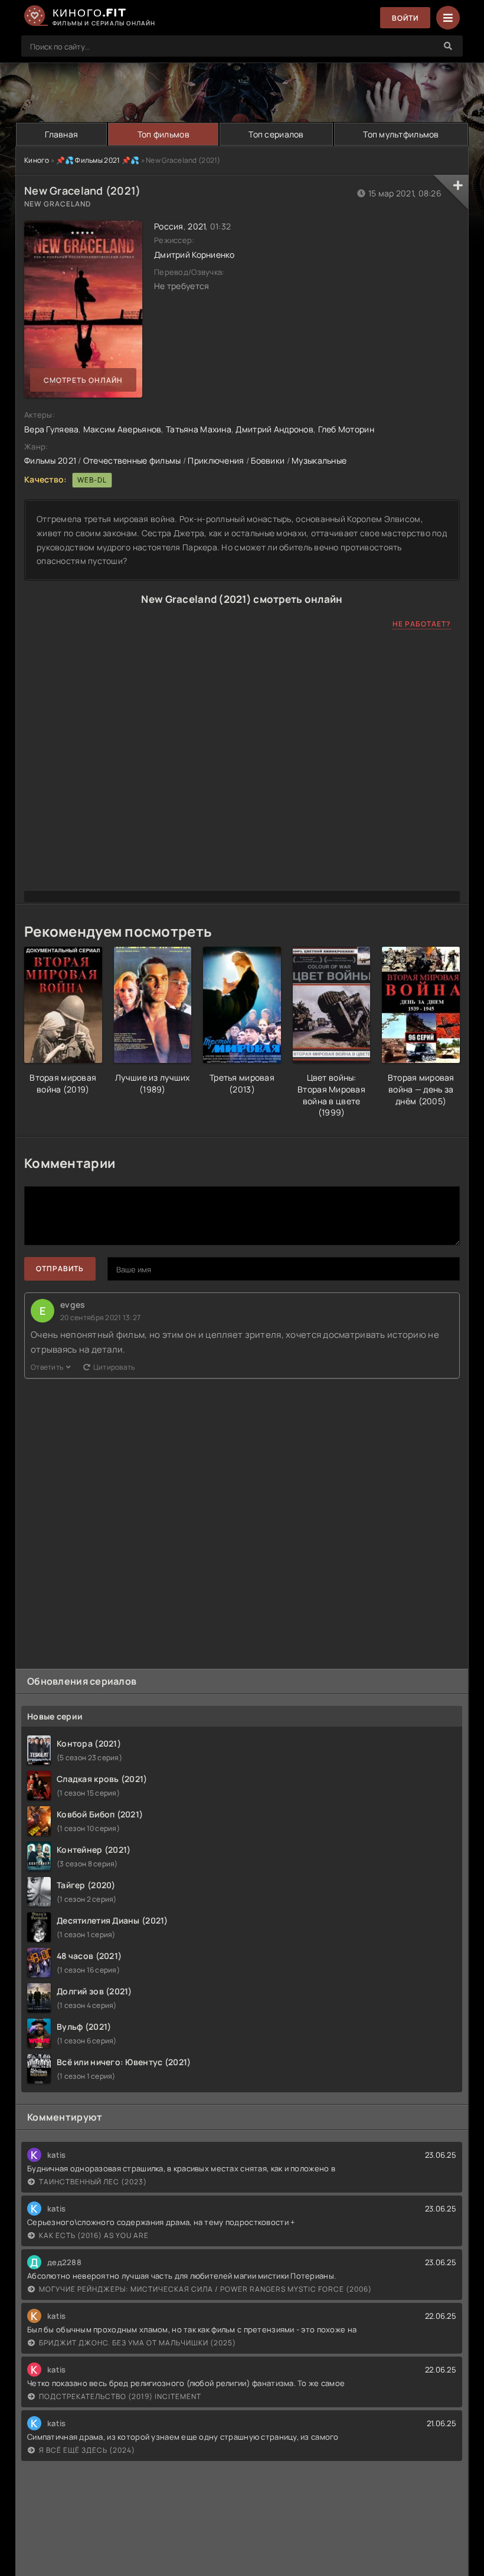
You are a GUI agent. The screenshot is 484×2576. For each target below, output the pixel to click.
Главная (61, 134)
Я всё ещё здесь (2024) (87, 2450)
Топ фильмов (163, 134)
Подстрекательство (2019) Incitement (120, 2396)
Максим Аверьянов (122, 429)
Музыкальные (319, 460)
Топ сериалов (276, 134)
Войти (405, 18)
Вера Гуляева (51, 429)
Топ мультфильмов (401, 134)
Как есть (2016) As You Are (94, 2235)
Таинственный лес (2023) (93, 2182)
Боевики (268, 460)
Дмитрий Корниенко (194, 255)
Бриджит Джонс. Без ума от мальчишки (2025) (138, 2343)
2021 (197, 226)
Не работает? (422, 624)
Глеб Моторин (346, 429)
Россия (169, 226)
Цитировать (114, 1367)
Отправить (60, 1269)
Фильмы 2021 (50, 460)
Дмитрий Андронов (274, 429)
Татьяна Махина (199, 429)
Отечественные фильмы (132, 460)
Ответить (47, 1367)
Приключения (216, 460)
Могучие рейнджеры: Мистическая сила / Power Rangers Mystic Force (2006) (205, 2289)
